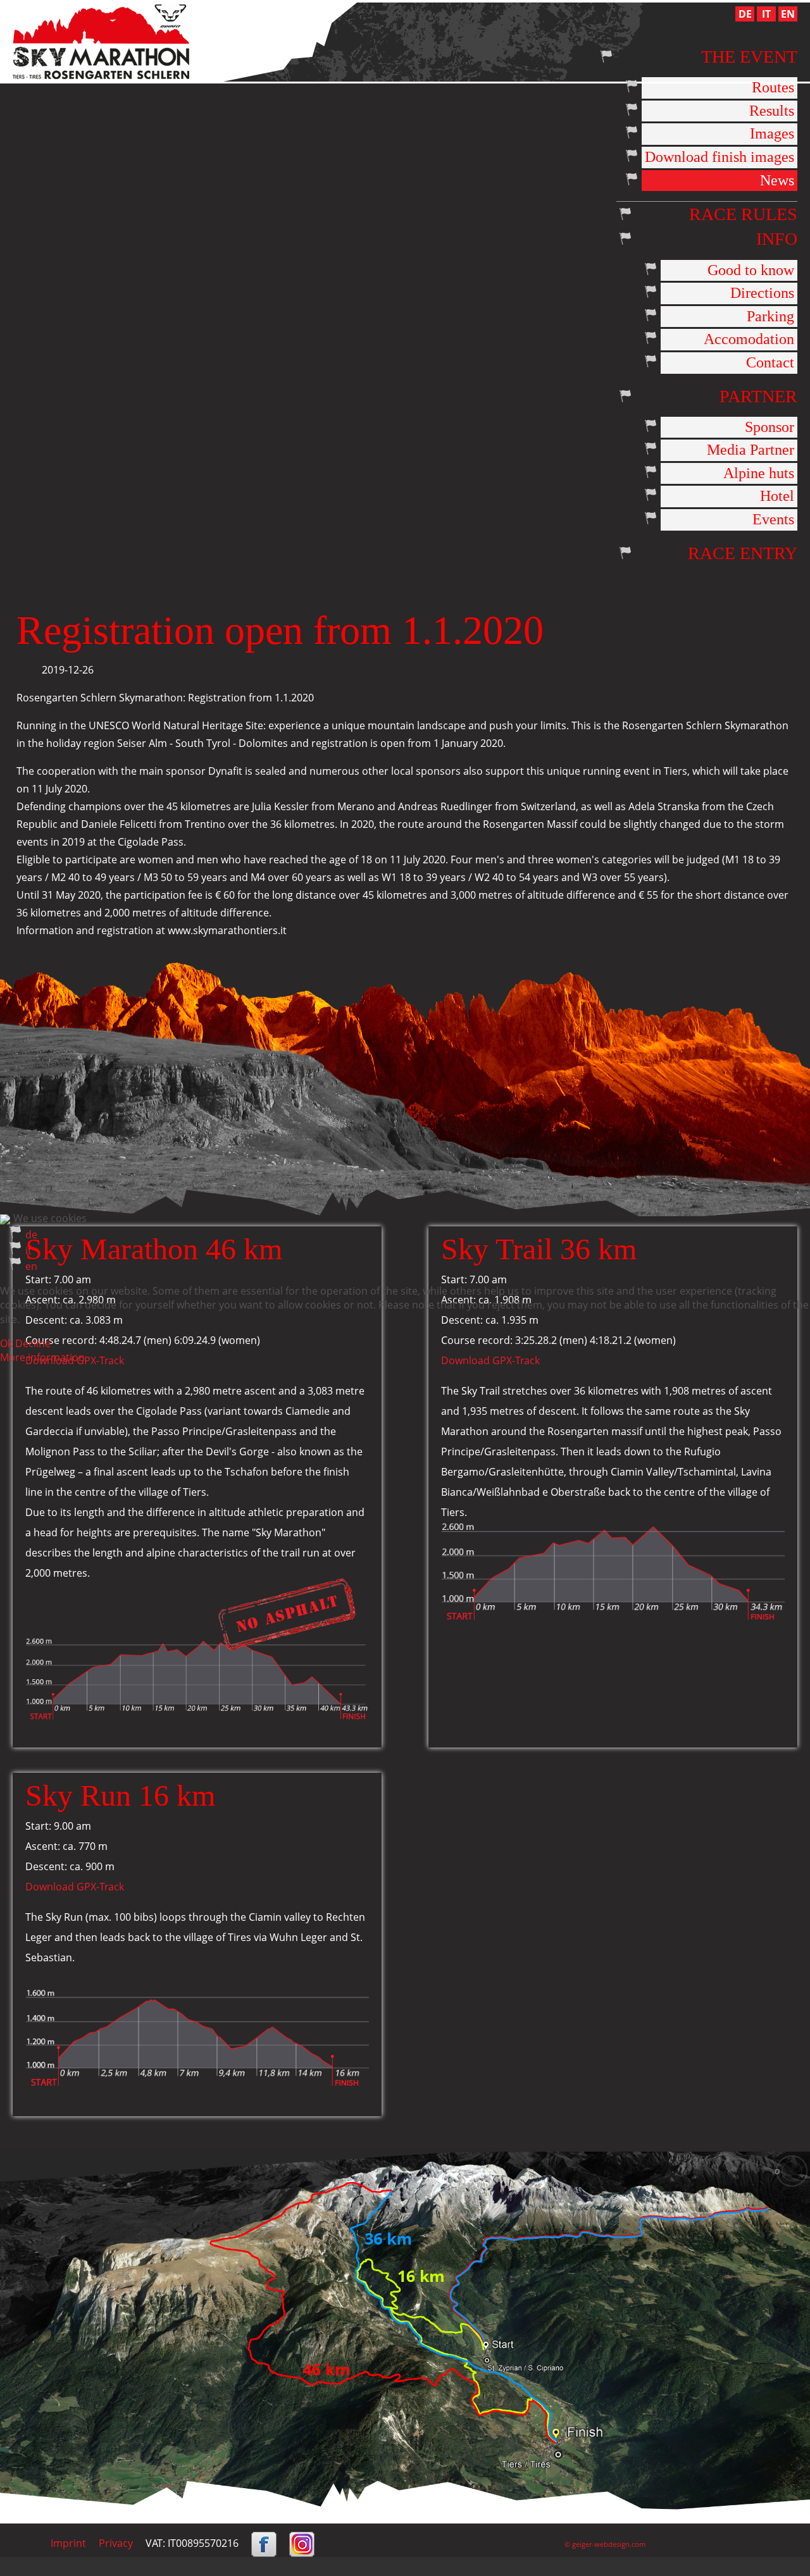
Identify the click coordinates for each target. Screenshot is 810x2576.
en (31, 1266)
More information (42, 1357)
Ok (6, 1343)
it (28, 1250)
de (31, 1235)
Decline (33, 1343)
